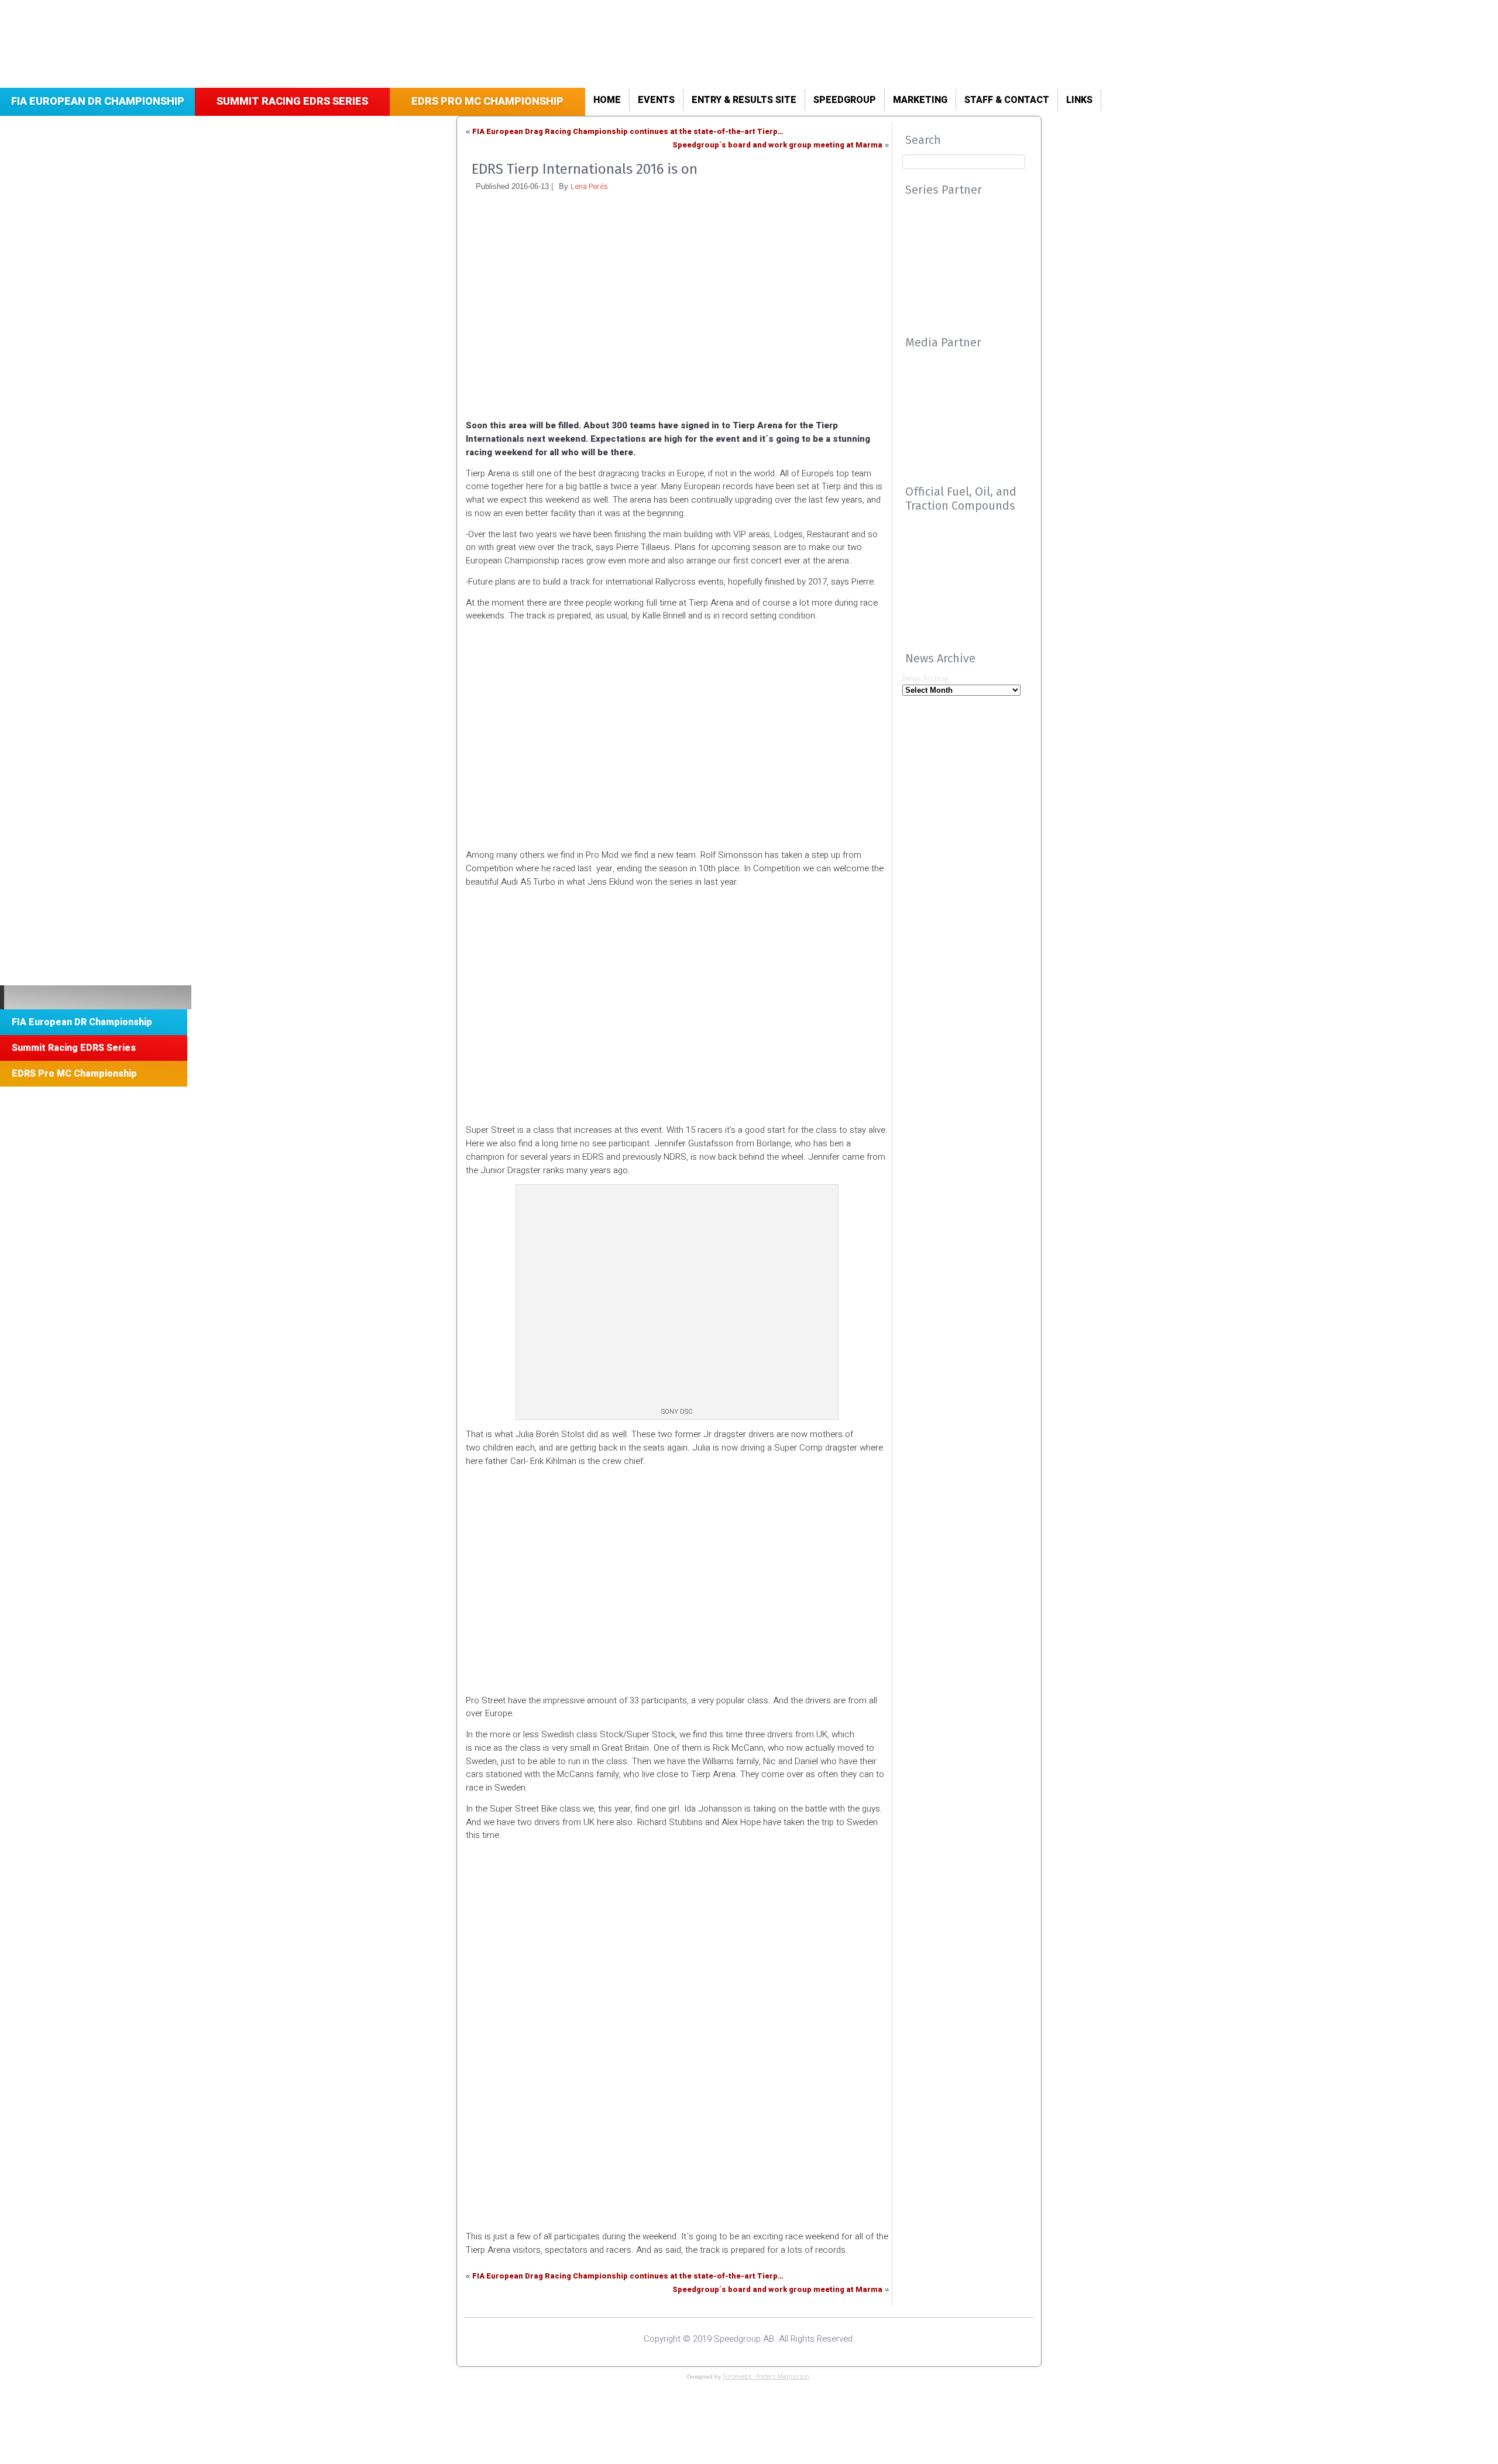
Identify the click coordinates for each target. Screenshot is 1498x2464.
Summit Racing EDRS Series (292, 102)
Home (607, 100)
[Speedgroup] (96, 997)
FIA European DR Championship (98, 102)
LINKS (1079, 100)
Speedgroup (845, 100)
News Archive (925, 678)
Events (656, 100)
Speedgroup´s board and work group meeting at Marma (777, 145)
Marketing (920, 100)
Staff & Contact (1007, 100)
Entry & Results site (744, 100)
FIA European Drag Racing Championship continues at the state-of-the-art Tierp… (628, 131)
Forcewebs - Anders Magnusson (766, 2377)
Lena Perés (589, 186)
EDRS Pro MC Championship (487, 102)
